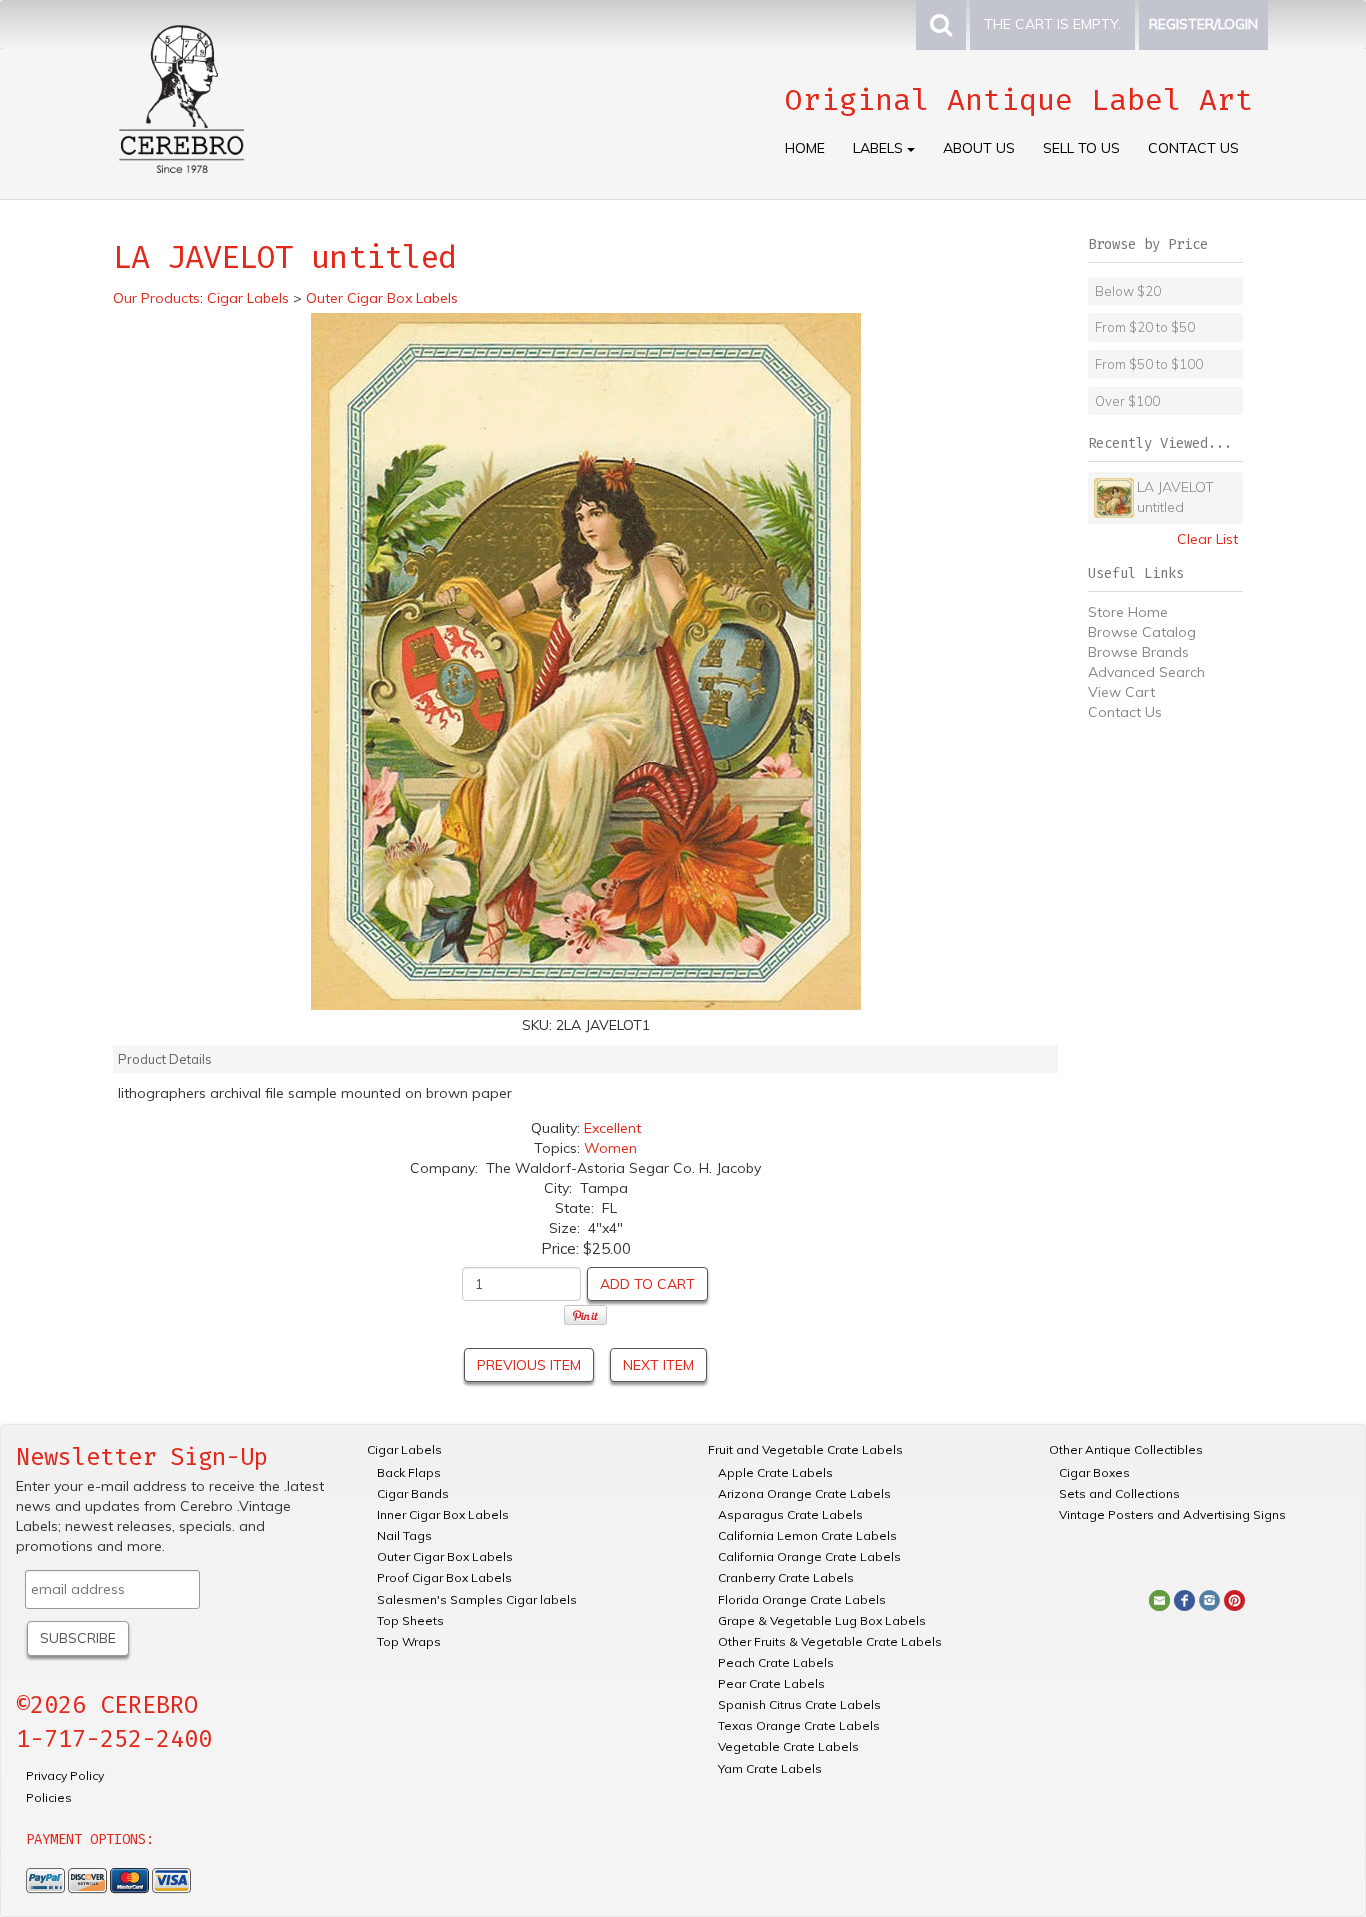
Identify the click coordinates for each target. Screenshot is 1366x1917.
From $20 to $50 (1145, 327)
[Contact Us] (1159, 1599)
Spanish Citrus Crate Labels (799, 1704)
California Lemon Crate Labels (807, 1535)
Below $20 (1128, 291)
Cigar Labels (404, 1449)
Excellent (612, 1128)
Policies (49, 1797)
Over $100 (1127, 401)
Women (610, 1148)
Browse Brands (1138, 652)
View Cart (1121, 692)
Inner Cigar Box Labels (443, 1514)
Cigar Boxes (1094, 1472)
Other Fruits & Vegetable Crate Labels (830, 1641)
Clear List (1207, 539)
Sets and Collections (1119, 1493)
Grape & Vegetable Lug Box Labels (822, 1620)
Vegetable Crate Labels (788, 1746)
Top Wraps (409, 1641)
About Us (979, 148)
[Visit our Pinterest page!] (1234, 1599)
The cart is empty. (1052, 24)
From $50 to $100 (1149, 364)
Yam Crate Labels (770, 1768)
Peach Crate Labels (776, 1662)
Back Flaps (409, 1472)
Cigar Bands (413, 1493)
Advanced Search (1146, 672)
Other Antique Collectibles (1126, 1449)
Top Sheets (410, 1620)
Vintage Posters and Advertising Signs (1172, 1514)
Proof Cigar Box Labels (444, 1577)
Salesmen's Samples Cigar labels (477, 1599)
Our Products (156, 298)
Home (805, 148)
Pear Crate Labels (771, 1683)
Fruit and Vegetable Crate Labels (805, 1449)
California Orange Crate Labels (809, 1556)
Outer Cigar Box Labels (445, 1556)
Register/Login (1203, 24)
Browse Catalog (1142, 632)
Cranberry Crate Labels (786, 1577)
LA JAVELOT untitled (1175, 497)
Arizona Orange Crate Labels (804, 1493)
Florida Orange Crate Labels (802, 1599)
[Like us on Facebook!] (1184, 1599)
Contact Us (1193, 148)
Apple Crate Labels (775, 1472)
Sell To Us (1081, 148)
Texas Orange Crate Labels (799, 1725)
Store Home (1128, 612)
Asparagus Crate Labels (790, 1514)
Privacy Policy (65, 1775)
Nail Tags (404, 1535)
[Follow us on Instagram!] (1209, 1599)
